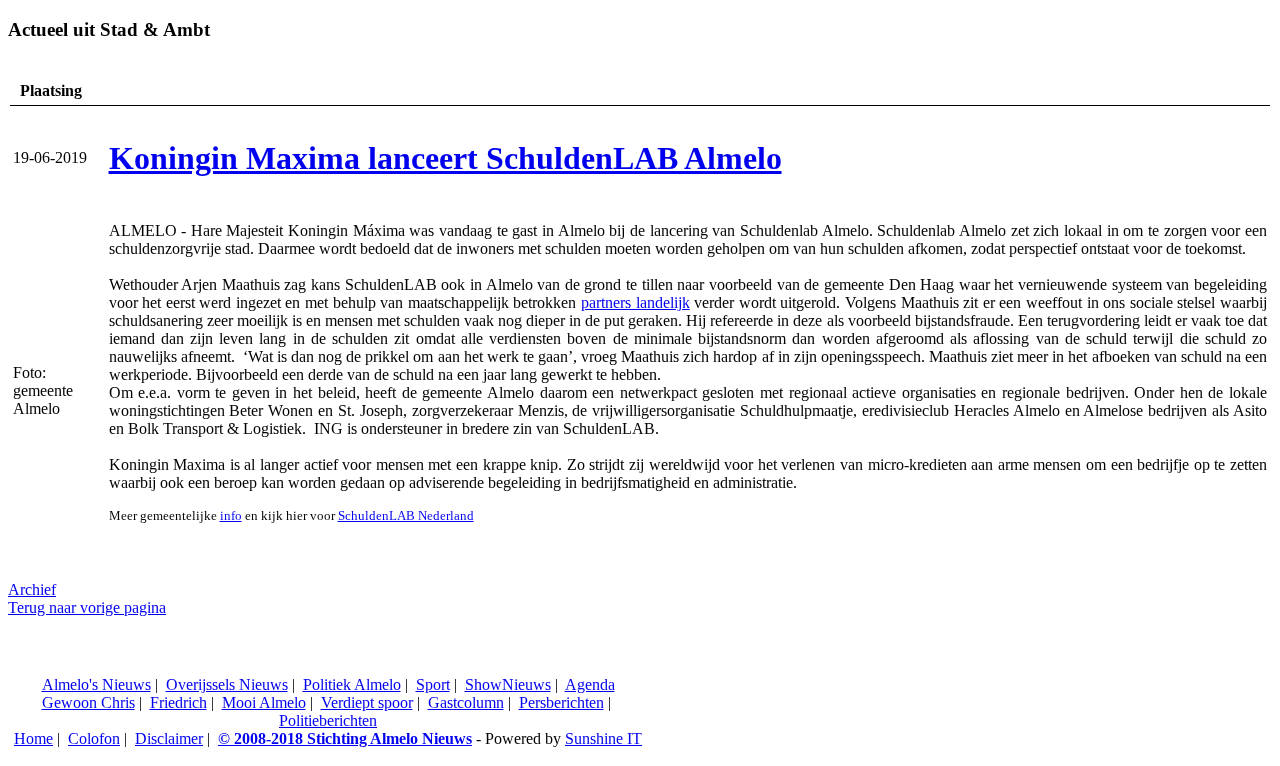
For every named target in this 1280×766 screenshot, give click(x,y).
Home (33, 738)
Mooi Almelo (264, 702)
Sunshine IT (603, 738)
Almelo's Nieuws (96, 684)
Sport (433, 684)
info (231, 515)
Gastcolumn (466, 702)
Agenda (590, 684)
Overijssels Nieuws (227, 684)
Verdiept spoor (367, 702)
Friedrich (178, 702)
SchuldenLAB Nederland (406, 515)
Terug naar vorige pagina (87, 607)
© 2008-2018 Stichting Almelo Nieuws (345, 738)
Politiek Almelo (352, 684)
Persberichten (561, 702)
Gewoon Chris (88, 702)
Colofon (94, 738)
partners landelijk (635, 302)
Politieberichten (328, 720)
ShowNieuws (508, 684)
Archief (32, 589)
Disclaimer (169, 738)
